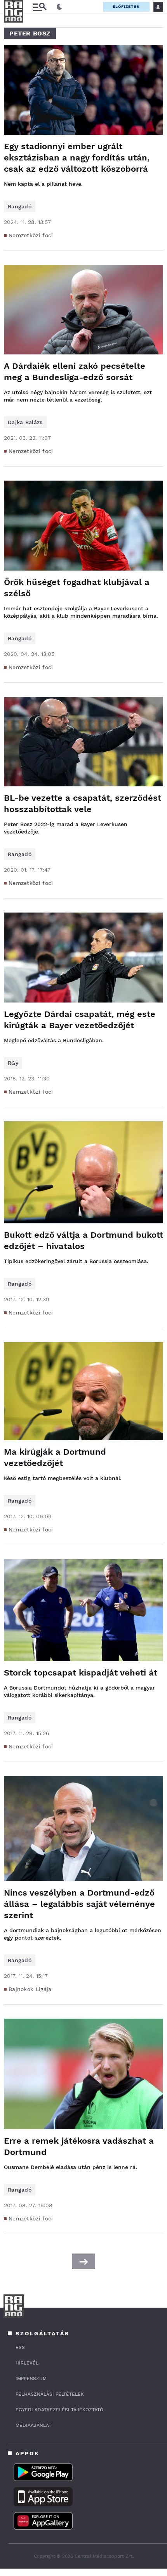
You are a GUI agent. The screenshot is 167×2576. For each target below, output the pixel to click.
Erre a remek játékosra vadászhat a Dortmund (79, 2146)
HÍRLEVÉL (27, 2363)
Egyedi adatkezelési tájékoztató (59, 2410)
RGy (13, 1063)
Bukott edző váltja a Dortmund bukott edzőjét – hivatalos (83, 1240)
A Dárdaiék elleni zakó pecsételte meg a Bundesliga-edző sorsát (75, 372)
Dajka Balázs (25, 422)
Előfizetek (126, 6)
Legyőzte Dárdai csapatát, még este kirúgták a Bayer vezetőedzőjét (80, 1020)
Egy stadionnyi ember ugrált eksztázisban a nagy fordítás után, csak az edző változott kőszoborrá (77, 158)
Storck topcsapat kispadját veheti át (81, 1673)
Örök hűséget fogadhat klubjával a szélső (77, 588)
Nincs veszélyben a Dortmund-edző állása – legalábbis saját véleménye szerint (79, 1904)
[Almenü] (40, 7)
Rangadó (20, 206)
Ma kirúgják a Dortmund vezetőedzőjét (55, 1457)
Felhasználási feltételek (50, 2394)
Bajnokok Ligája (30, 1989)
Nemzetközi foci (31, 235)
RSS (20, 2347)
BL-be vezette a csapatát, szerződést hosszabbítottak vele (83, 803)
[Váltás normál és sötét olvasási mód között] (59, 7)
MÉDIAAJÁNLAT (33, 2425)
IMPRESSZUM (31, 2379)
